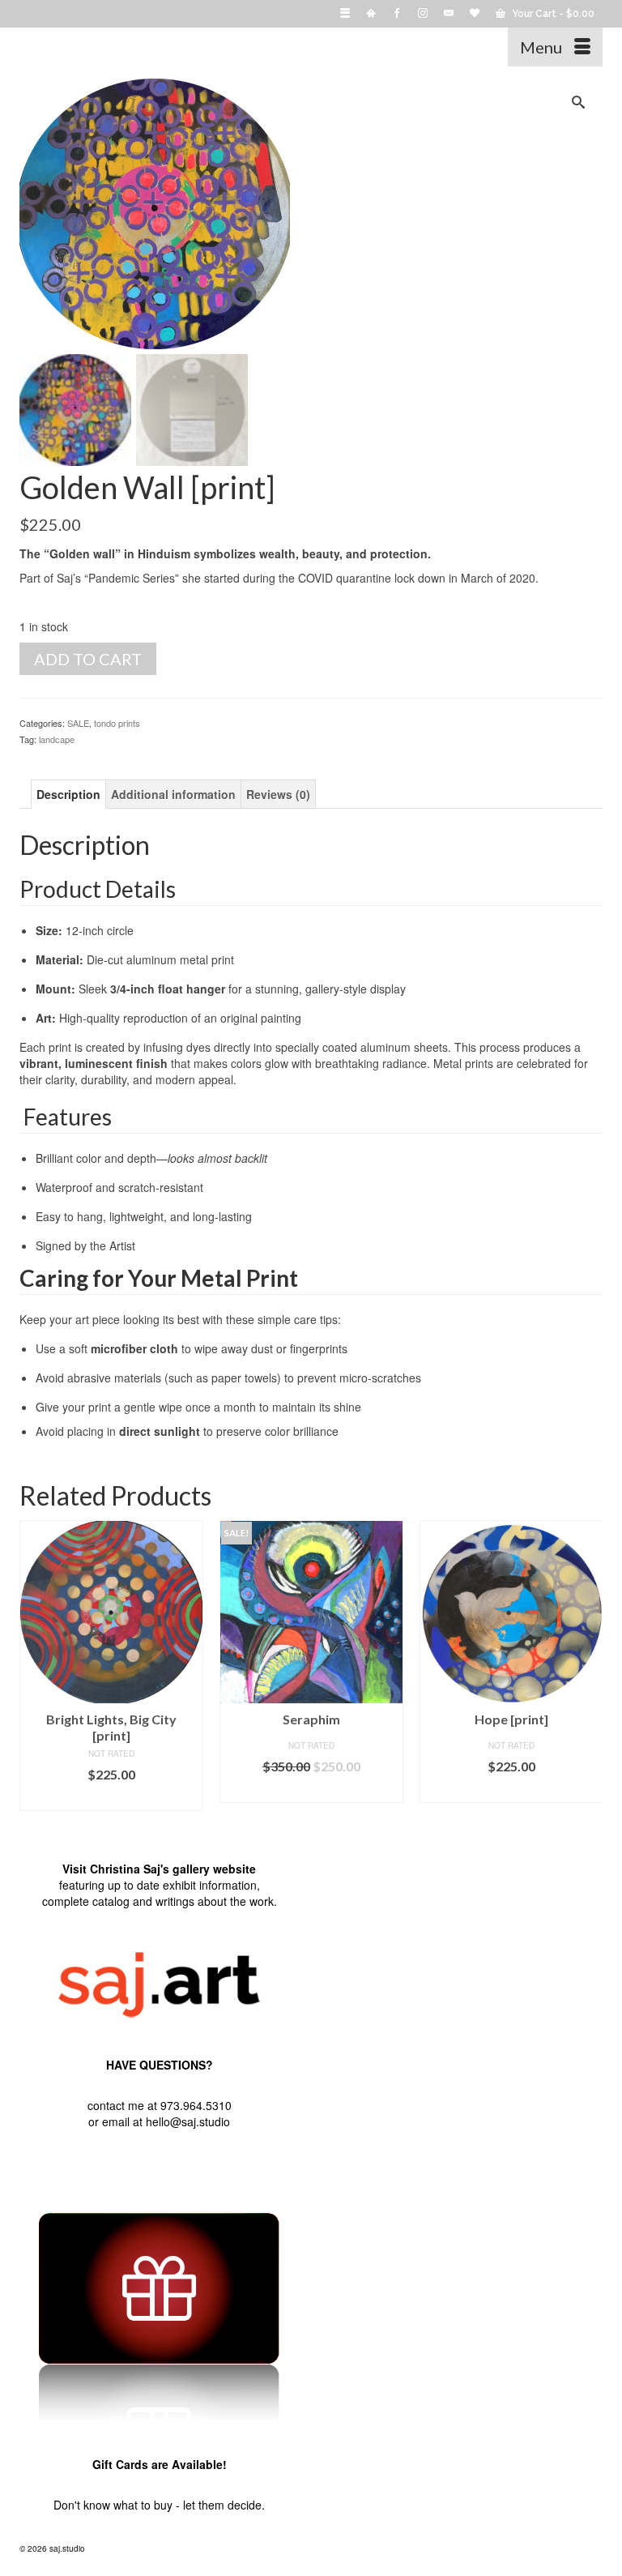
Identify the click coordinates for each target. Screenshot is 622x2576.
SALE (78, 723)
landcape (57, 739)
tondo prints (117, 723)
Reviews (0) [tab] (278, 794)
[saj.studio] (235, 47)
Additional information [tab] (173, 794)
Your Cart (552, 14)
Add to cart (88, 659)
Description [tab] (68, 794)
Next (588, 1666)
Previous (34, 1666)
